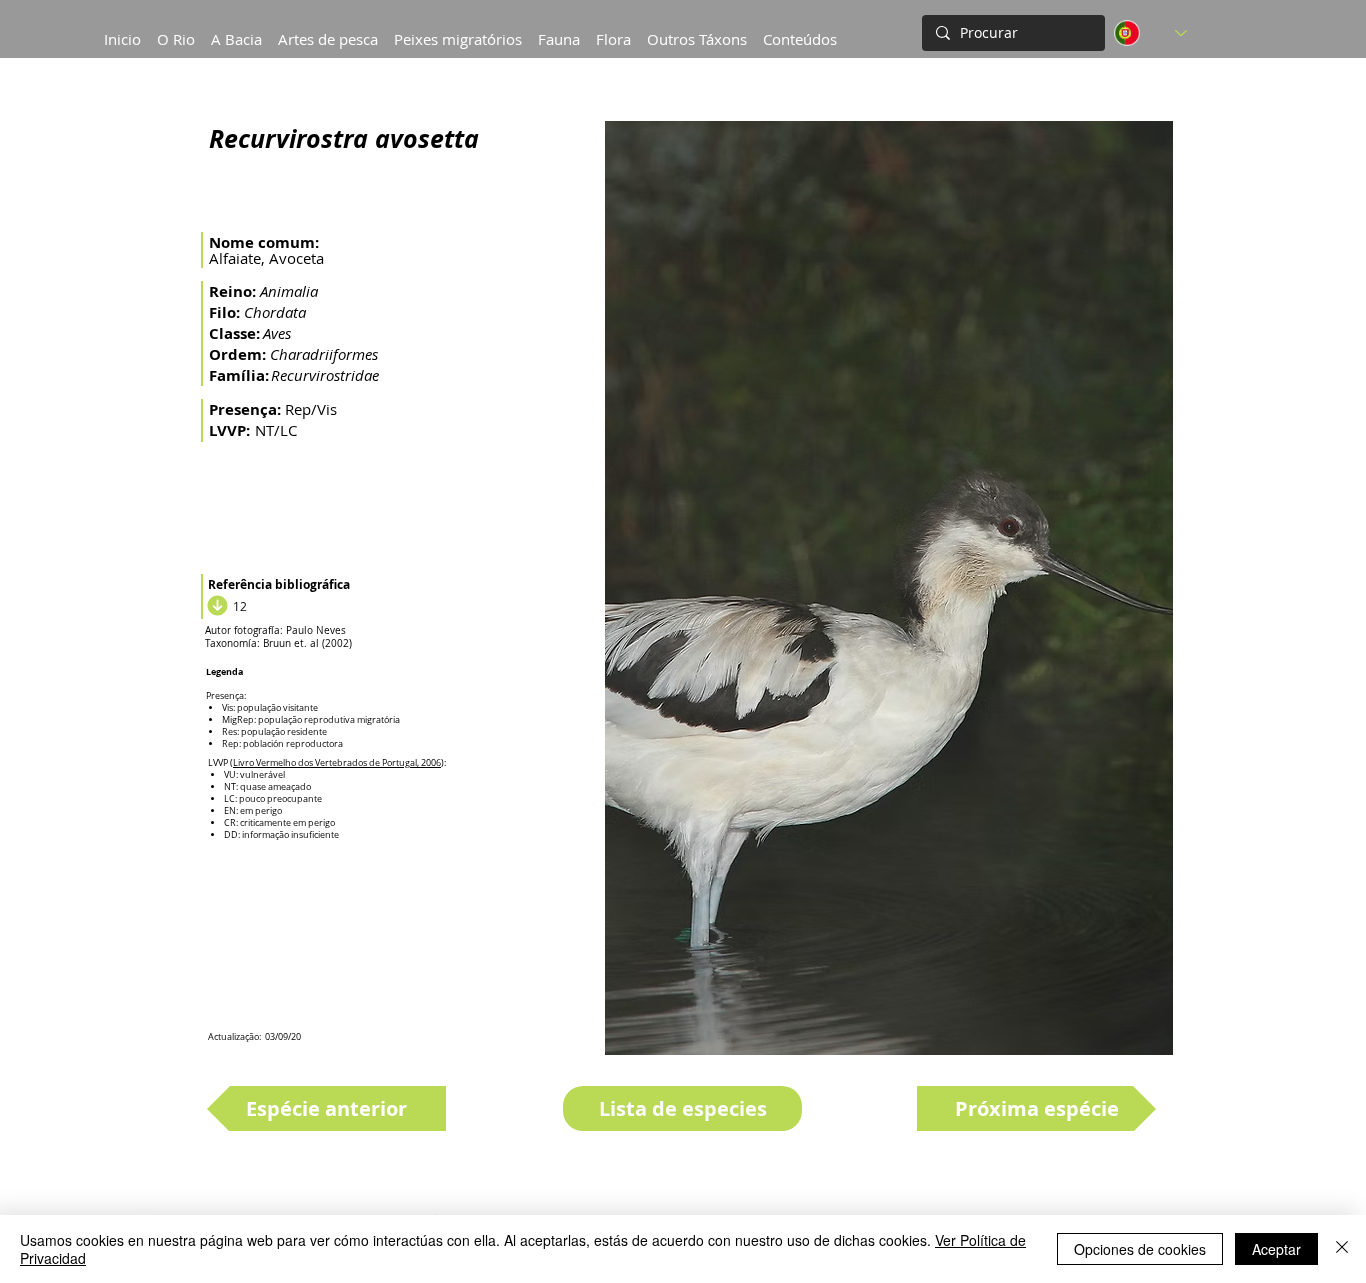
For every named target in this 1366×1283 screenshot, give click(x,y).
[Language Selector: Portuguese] (1150, 33)
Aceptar (1276, 1249)
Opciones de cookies (1140, 1249)
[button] (236, 30)
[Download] (215, 606)
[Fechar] (1342, 1249)
